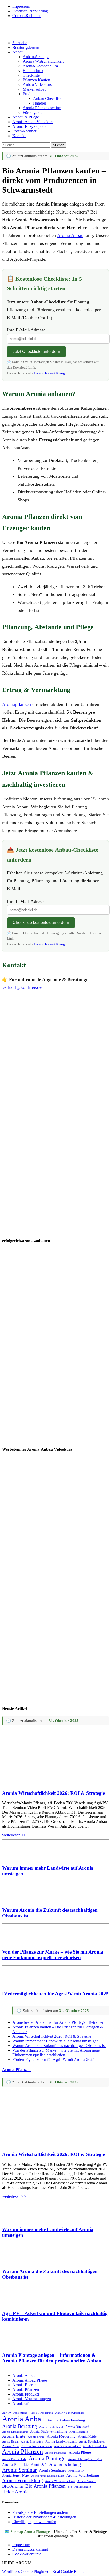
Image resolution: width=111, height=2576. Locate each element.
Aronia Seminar (19, 2470)
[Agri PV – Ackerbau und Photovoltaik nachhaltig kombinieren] (18, 2303)
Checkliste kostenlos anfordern (41, 923)
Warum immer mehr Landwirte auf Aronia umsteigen (55, 2041)
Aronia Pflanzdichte (95, 2446)
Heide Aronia (15, 2492)
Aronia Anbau (70, 235)
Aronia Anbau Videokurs (33, 122)
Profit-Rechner (24, 131)
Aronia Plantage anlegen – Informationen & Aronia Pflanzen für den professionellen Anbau (52, 2358)
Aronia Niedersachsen (37, 2446)
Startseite (20, 43)
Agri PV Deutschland (15, 2413)
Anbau (18, 52)
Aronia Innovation (32, 2442)
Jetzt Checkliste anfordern (36, 351)
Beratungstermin (26, 47)
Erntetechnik (33, 71)
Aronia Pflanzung (56, 2453)
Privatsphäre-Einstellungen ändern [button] (40, 2512)
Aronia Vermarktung (22, 2480)
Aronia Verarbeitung (83, 2475)
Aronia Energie (79, 2432)
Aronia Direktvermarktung (49, 2432)
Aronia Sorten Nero (15, 2476)
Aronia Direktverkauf (15, 2432)
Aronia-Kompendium (40, 66)
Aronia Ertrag (36, 2437)
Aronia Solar (76, 2471)
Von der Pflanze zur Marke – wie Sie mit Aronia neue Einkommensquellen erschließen (53, 1955)
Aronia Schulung (65, 2464)
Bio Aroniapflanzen (80, 2487)
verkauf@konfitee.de (22, 987)
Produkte (30, 94)
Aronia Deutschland (51, 2427)
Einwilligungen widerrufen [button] (34, 2522)
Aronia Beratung (19, 2426)
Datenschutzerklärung (30, 11)
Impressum (21, 6)
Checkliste (31, 75)
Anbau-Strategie (36, 57)
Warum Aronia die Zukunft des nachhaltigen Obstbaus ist (59, 2046)
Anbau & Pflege (26, 117)
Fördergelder (33, 112)
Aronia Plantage (47, 2458)
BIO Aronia (13, 2486)
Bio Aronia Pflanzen (45, 2486)
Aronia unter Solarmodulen (48, 2476)
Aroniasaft (21, 2403)
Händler (40, 103)
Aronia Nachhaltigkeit (92, 2442)
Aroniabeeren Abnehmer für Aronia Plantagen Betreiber (58, 2022)
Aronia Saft (39, 2465)
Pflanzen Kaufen (36, 80)
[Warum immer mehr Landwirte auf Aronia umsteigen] (18, 1858)
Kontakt (19, 136)
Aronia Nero (11, 2446)
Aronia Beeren (24, 2385)
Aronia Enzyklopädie (30, 126)
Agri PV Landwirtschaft (69, 2413)
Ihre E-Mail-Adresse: (27, 330)
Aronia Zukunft (87, 2481)
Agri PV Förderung (41, 2413)
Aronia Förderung (61, 2436)
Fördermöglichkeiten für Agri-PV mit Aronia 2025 (55, 1994)
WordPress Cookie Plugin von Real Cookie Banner (44, 2571)
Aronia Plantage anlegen (85, 2459)
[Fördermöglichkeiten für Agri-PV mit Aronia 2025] (18, 1984)
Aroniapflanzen (17, 704)
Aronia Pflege (80, 2452)
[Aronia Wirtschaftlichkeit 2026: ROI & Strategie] (50, 1783)
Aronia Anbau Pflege (30, 2380)
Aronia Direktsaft (77, 2427)
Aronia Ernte (14, 2436)
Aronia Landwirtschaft (61, 2441)
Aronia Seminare (53, 2470)
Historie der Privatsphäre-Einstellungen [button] (44, 2517)
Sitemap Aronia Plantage (31, 2532)
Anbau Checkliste (48, 98)
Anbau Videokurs (37, 85)
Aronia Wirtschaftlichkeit (43, 61)
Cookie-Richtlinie (27, 16)
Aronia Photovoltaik (14, 2459)
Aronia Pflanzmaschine (42, 108)
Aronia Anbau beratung (66, 2420)
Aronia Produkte (26, 2394)
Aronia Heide (87, 2437)
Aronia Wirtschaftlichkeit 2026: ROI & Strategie (53, 1793)
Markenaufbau (35, 89)
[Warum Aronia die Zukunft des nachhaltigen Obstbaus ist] (18, 1900)
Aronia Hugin (10, 2442)
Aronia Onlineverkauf (67, 2446)
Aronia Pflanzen (16, 2070)
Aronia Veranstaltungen (32, 2399)
